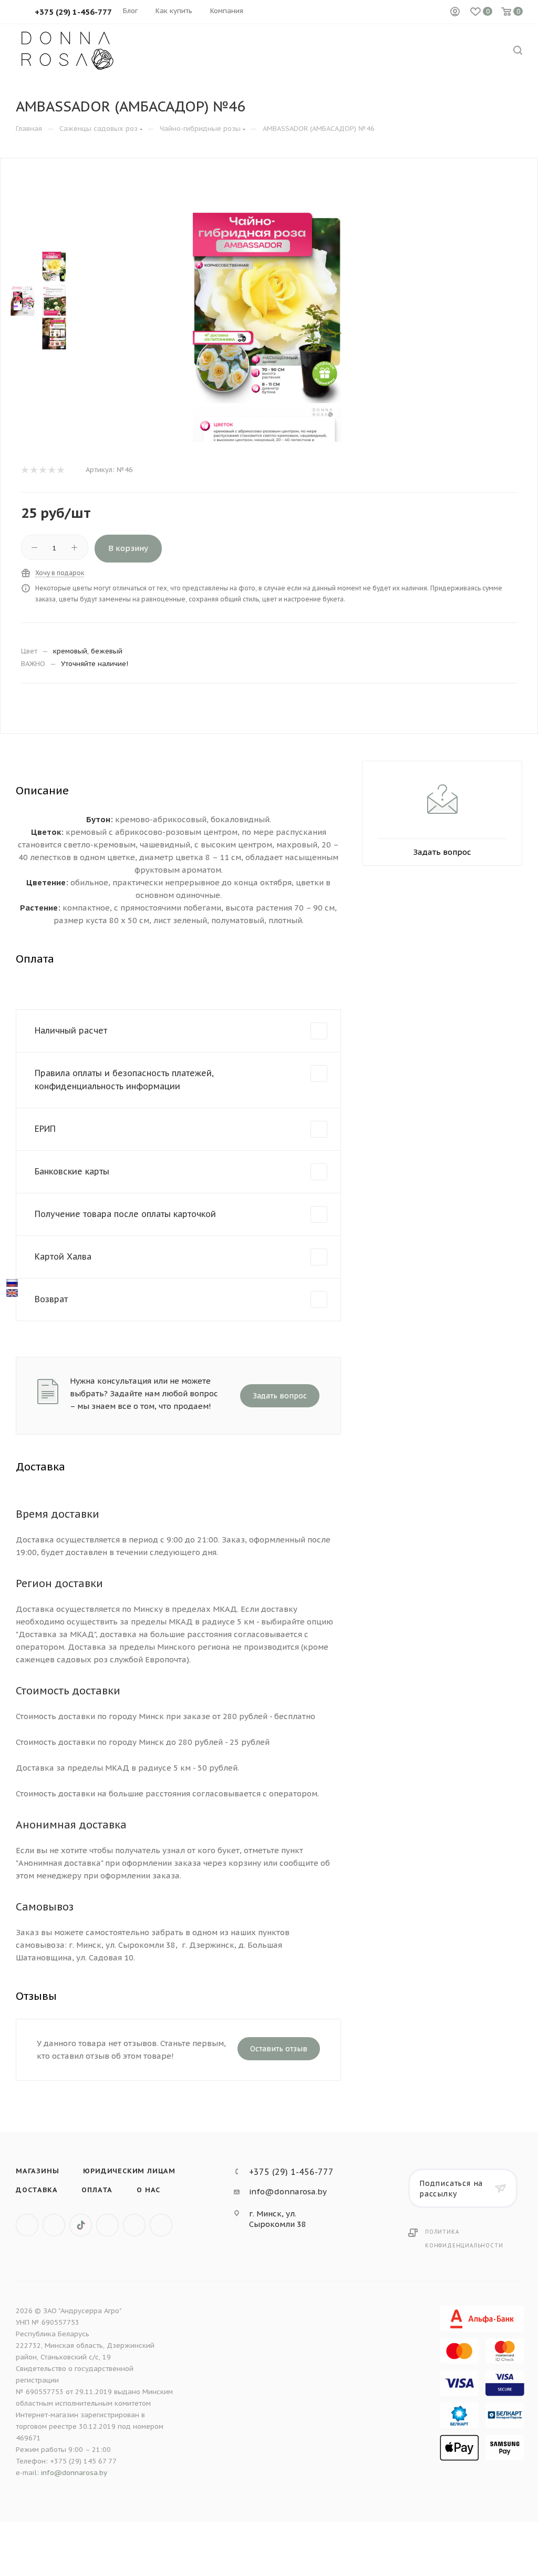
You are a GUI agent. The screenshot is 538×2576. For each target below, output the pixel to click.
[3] (42, 470)
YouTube (161, 2225)
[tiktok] (81, 2225)
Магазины (37, 2171)
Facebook (54, 2225)
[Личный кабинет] (455, 12)
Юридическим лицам (129, 2171)
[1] (24, 470)
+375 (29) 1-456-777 (291, 2172)
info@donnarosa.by (288, 2191)
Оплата (97, 2190)
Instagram (107, 2225)
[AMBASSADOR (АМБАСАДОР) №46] (267, 304)
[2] (33, 470)
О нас (148, 2190)
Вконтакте (27, 2225)
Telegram (134, 2225)
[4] (51, 470)
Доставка (37, 2190)
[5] (60, 470)
